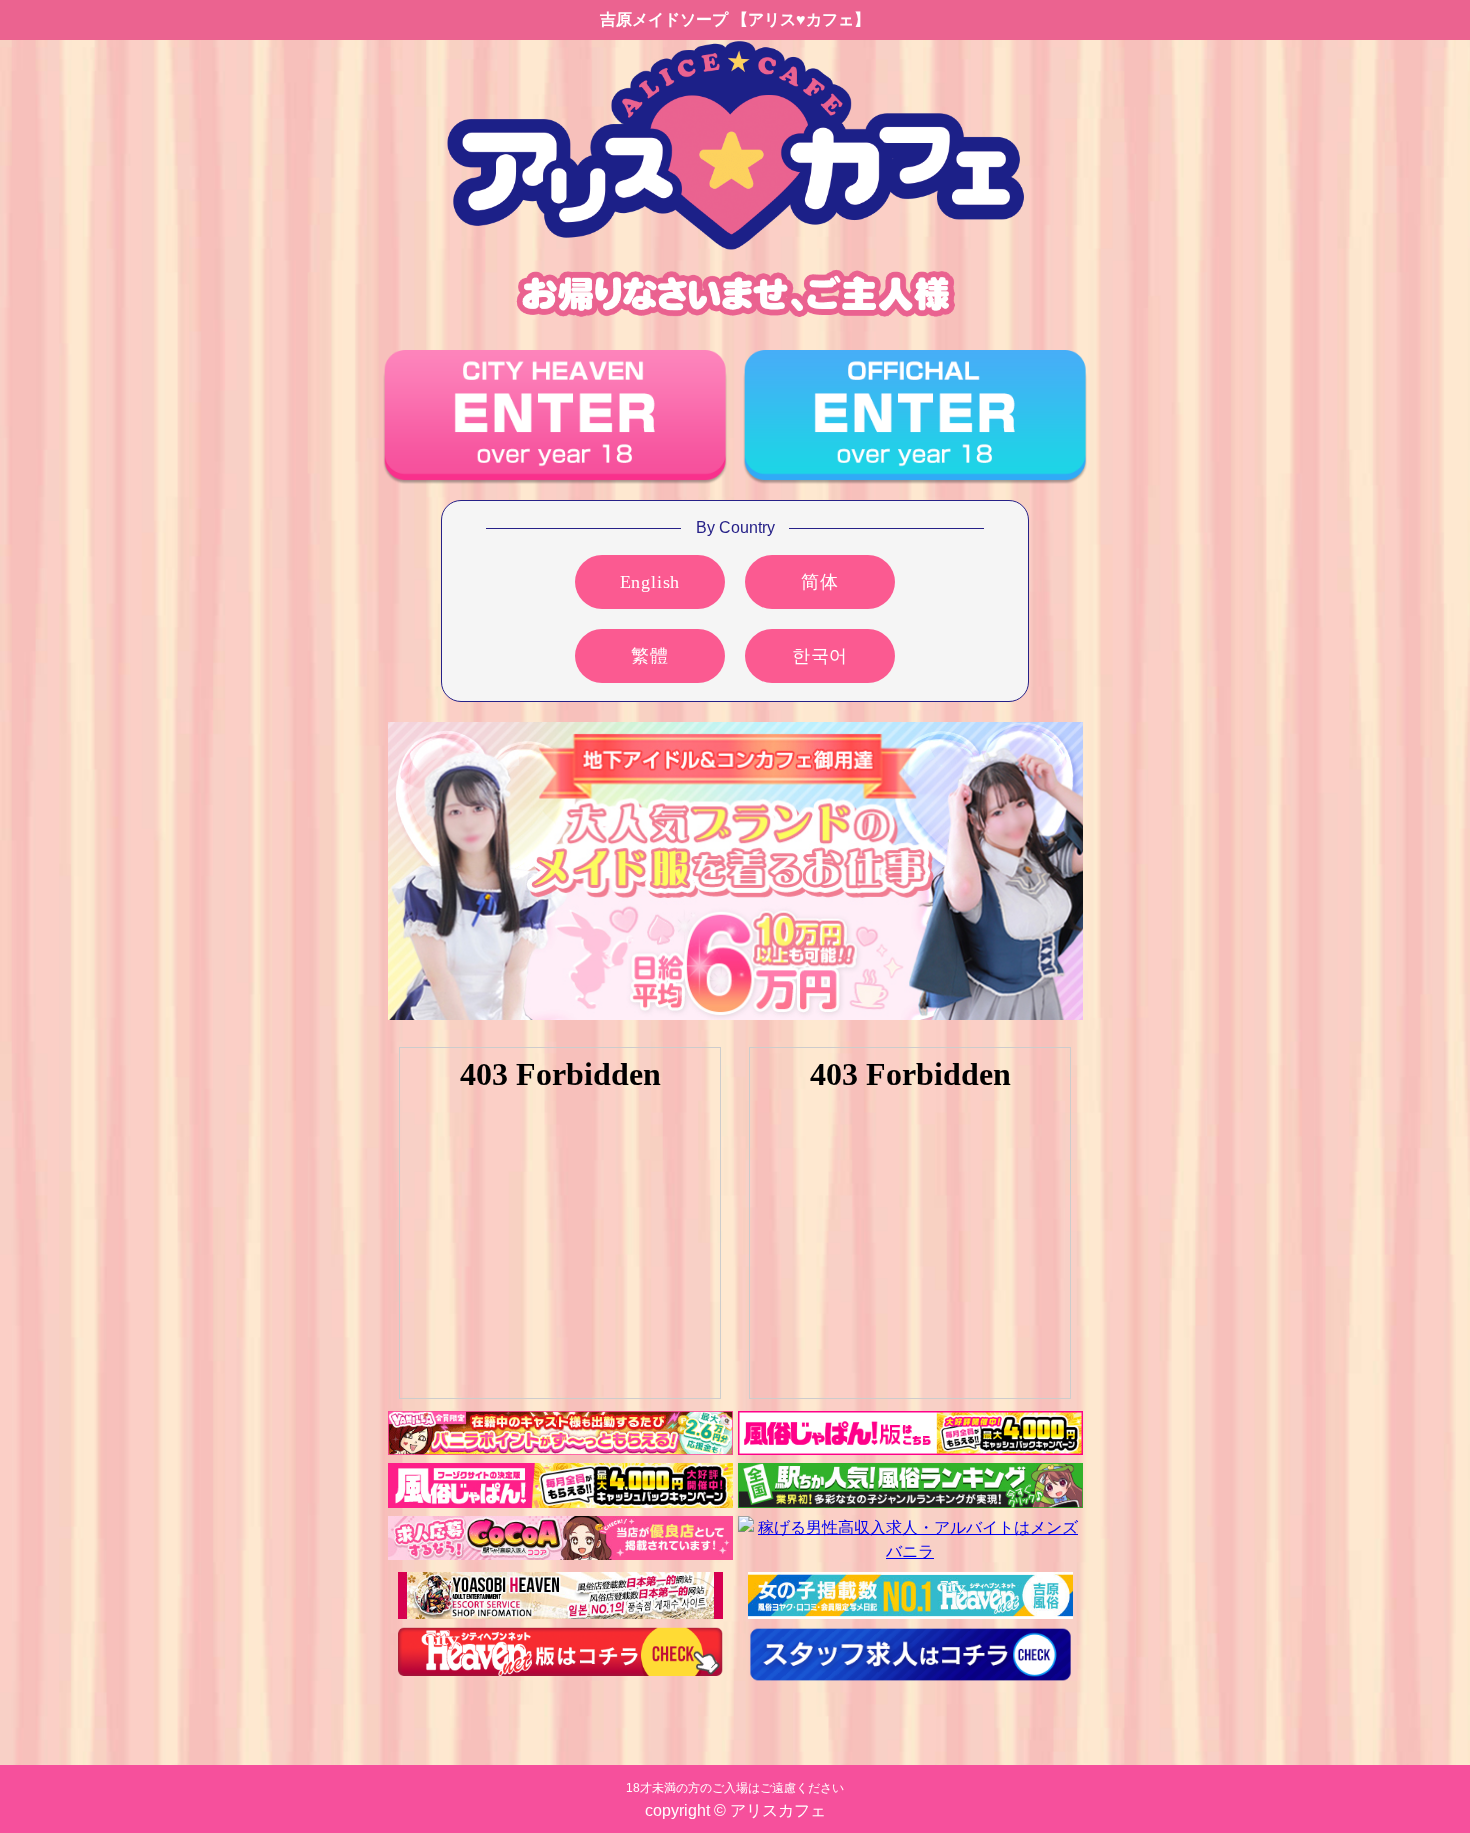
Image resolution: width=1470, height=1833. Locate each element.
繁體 (650, 656)
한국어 (820, 656)
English (650, 582)
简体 (820, 582)
